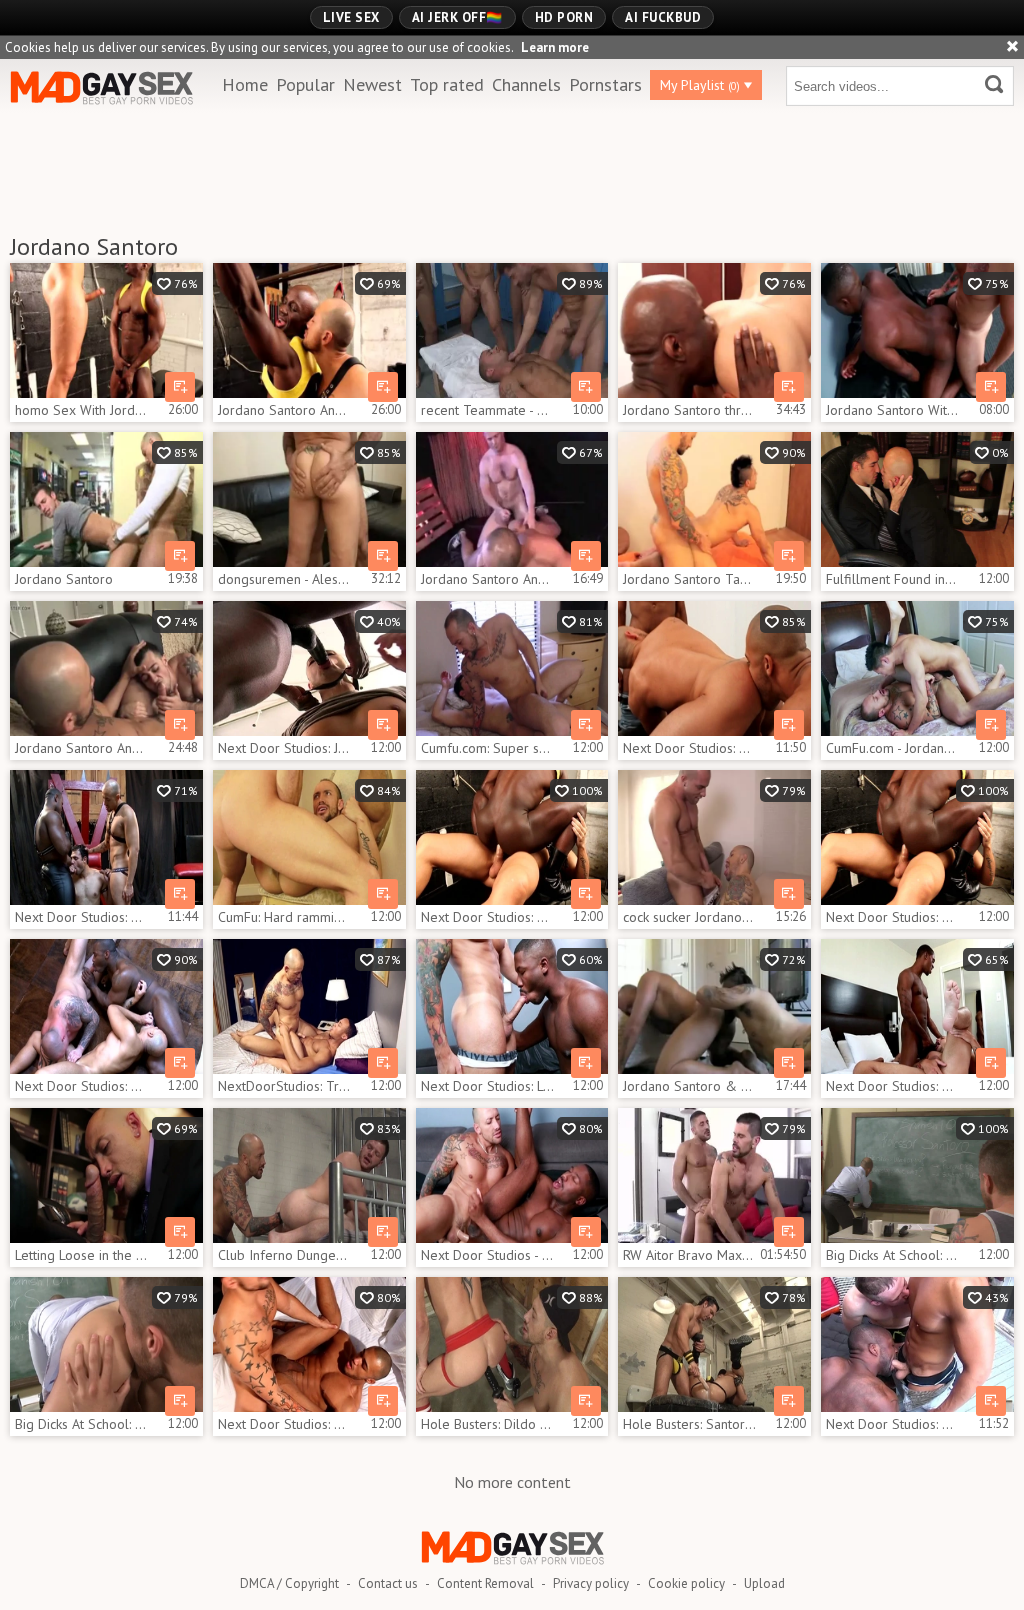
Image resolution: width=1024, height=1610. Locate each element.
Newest (372, 84)
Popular (305, 84)
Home (245, 84)
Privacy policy (591, 1583)
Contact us (388, 1583)
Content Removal (485, 1583)
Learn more (555, 47)
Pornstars (605, 84)
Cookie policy (686, 1583)
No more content (512, 1482)
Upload (764, 1583)
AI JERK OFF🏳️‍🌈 (457, 17)
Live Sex (351, 17)
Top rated (447, 84)
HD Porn (564, 17)
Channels (526, 84)
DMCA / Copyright (289, 1583)
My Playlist (700, 85)
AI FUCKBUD (663, 17)
